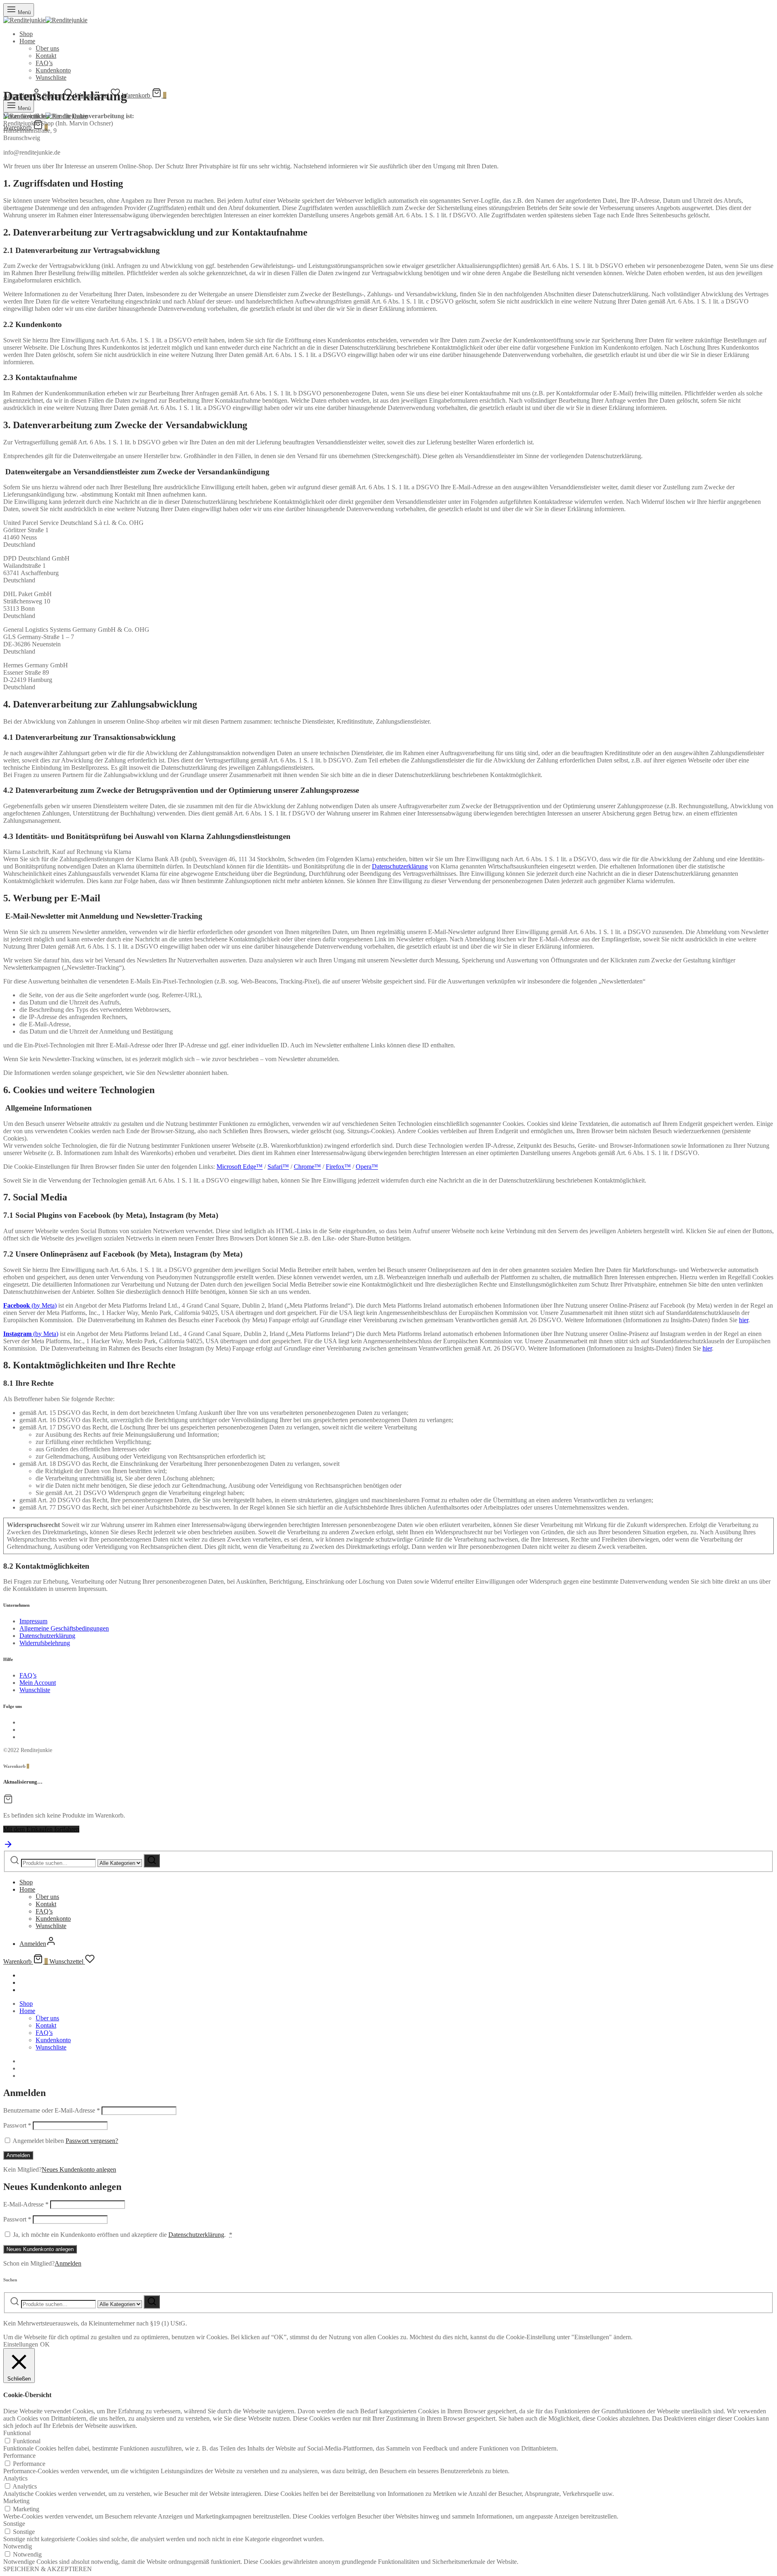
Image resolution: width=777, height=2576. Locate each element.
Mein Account (38, 1683)
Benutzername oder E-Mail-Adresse (52, 2110)
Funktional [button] (17, 2433)
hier (744, 1320)
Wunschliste (51, 78)
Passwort (17, 2125)
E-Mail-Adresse (26, 2204)
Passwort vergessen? (92, 2141)
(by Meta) (30, 1305)
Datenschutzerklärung (400, 866)
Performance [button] (19, 2456)
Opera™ (367, 1167)
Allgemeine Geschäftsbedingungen (64, 1628)
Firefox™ (338, 1167)
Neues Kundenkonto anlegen (79, 2169)
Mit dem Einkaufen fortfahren (41, 1829)
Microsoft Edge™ (240, 1167)
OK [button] (45, 2344)
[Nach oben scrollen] (8, 1847)
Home (27, 41)
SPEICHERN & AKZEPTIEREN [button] (48, 2569)
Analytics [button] (15, 2478)
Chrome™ (307, 1167)
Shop (26, 34)
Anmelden (18, 2155)
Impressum (33, 1621)
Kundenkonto (53, 70)
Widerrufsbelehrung (45, 1643)
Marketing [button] (16, 2501)
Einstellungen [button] (21, 2344)
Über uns (47, 48)
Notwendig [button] (18, 2546)
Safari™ (278, 1167)
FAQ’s (44, 63)
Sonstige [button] (14, 2524)
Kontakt (46, 56)
